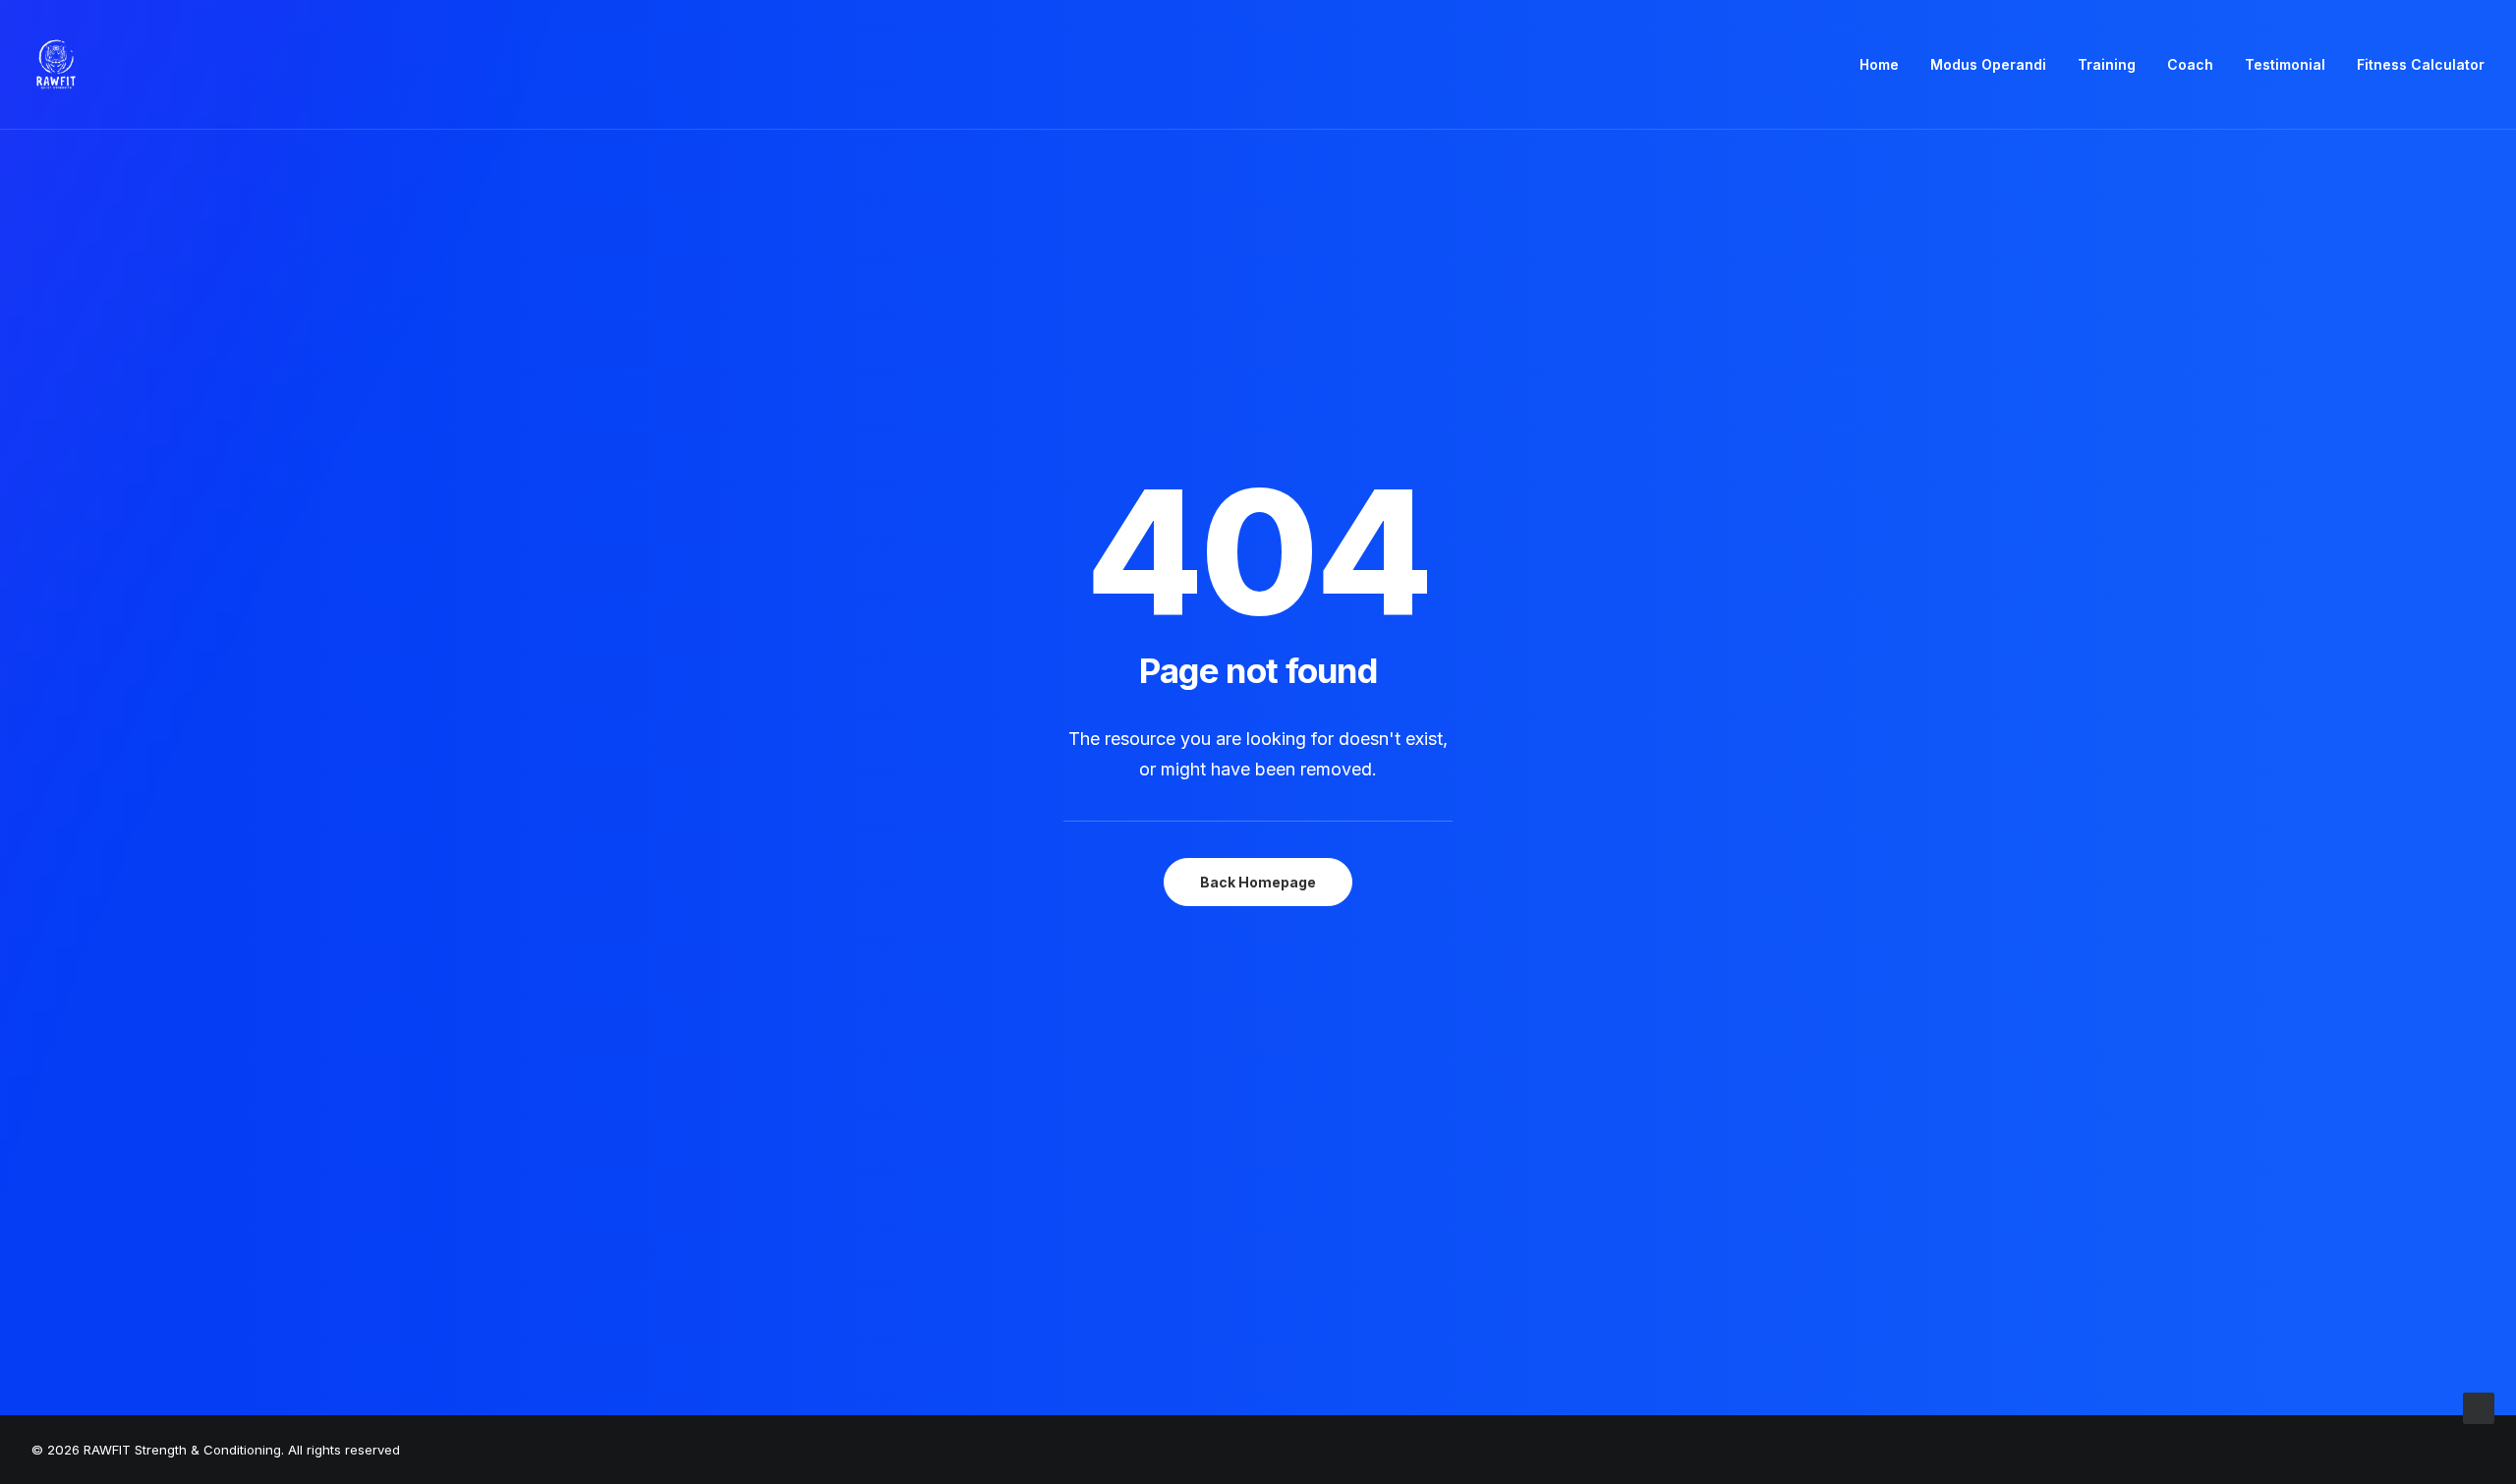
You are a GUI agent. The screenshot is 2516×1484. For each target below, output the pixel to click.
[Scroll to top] (2479, 1407)
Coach (2190, 64)
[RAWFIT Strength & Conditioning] (56, 65)
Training (2107, 64)
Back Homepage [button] (1258, 882)
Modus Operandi (1988, 64)
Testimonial (2285, 64)
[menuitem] (1886, 65)
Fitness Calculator (2421, 64)
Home (1879, 64)
